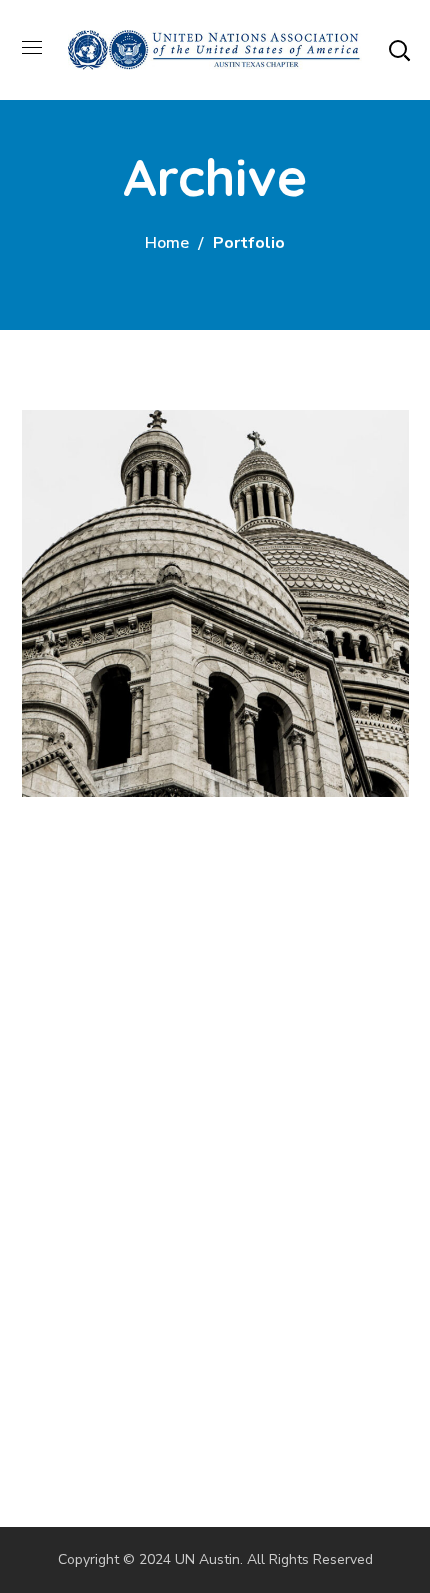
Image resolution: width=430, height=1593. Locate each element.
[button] (399, 50)
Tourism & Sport (178, 531)
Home (167, 243)
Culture (87, 569)
